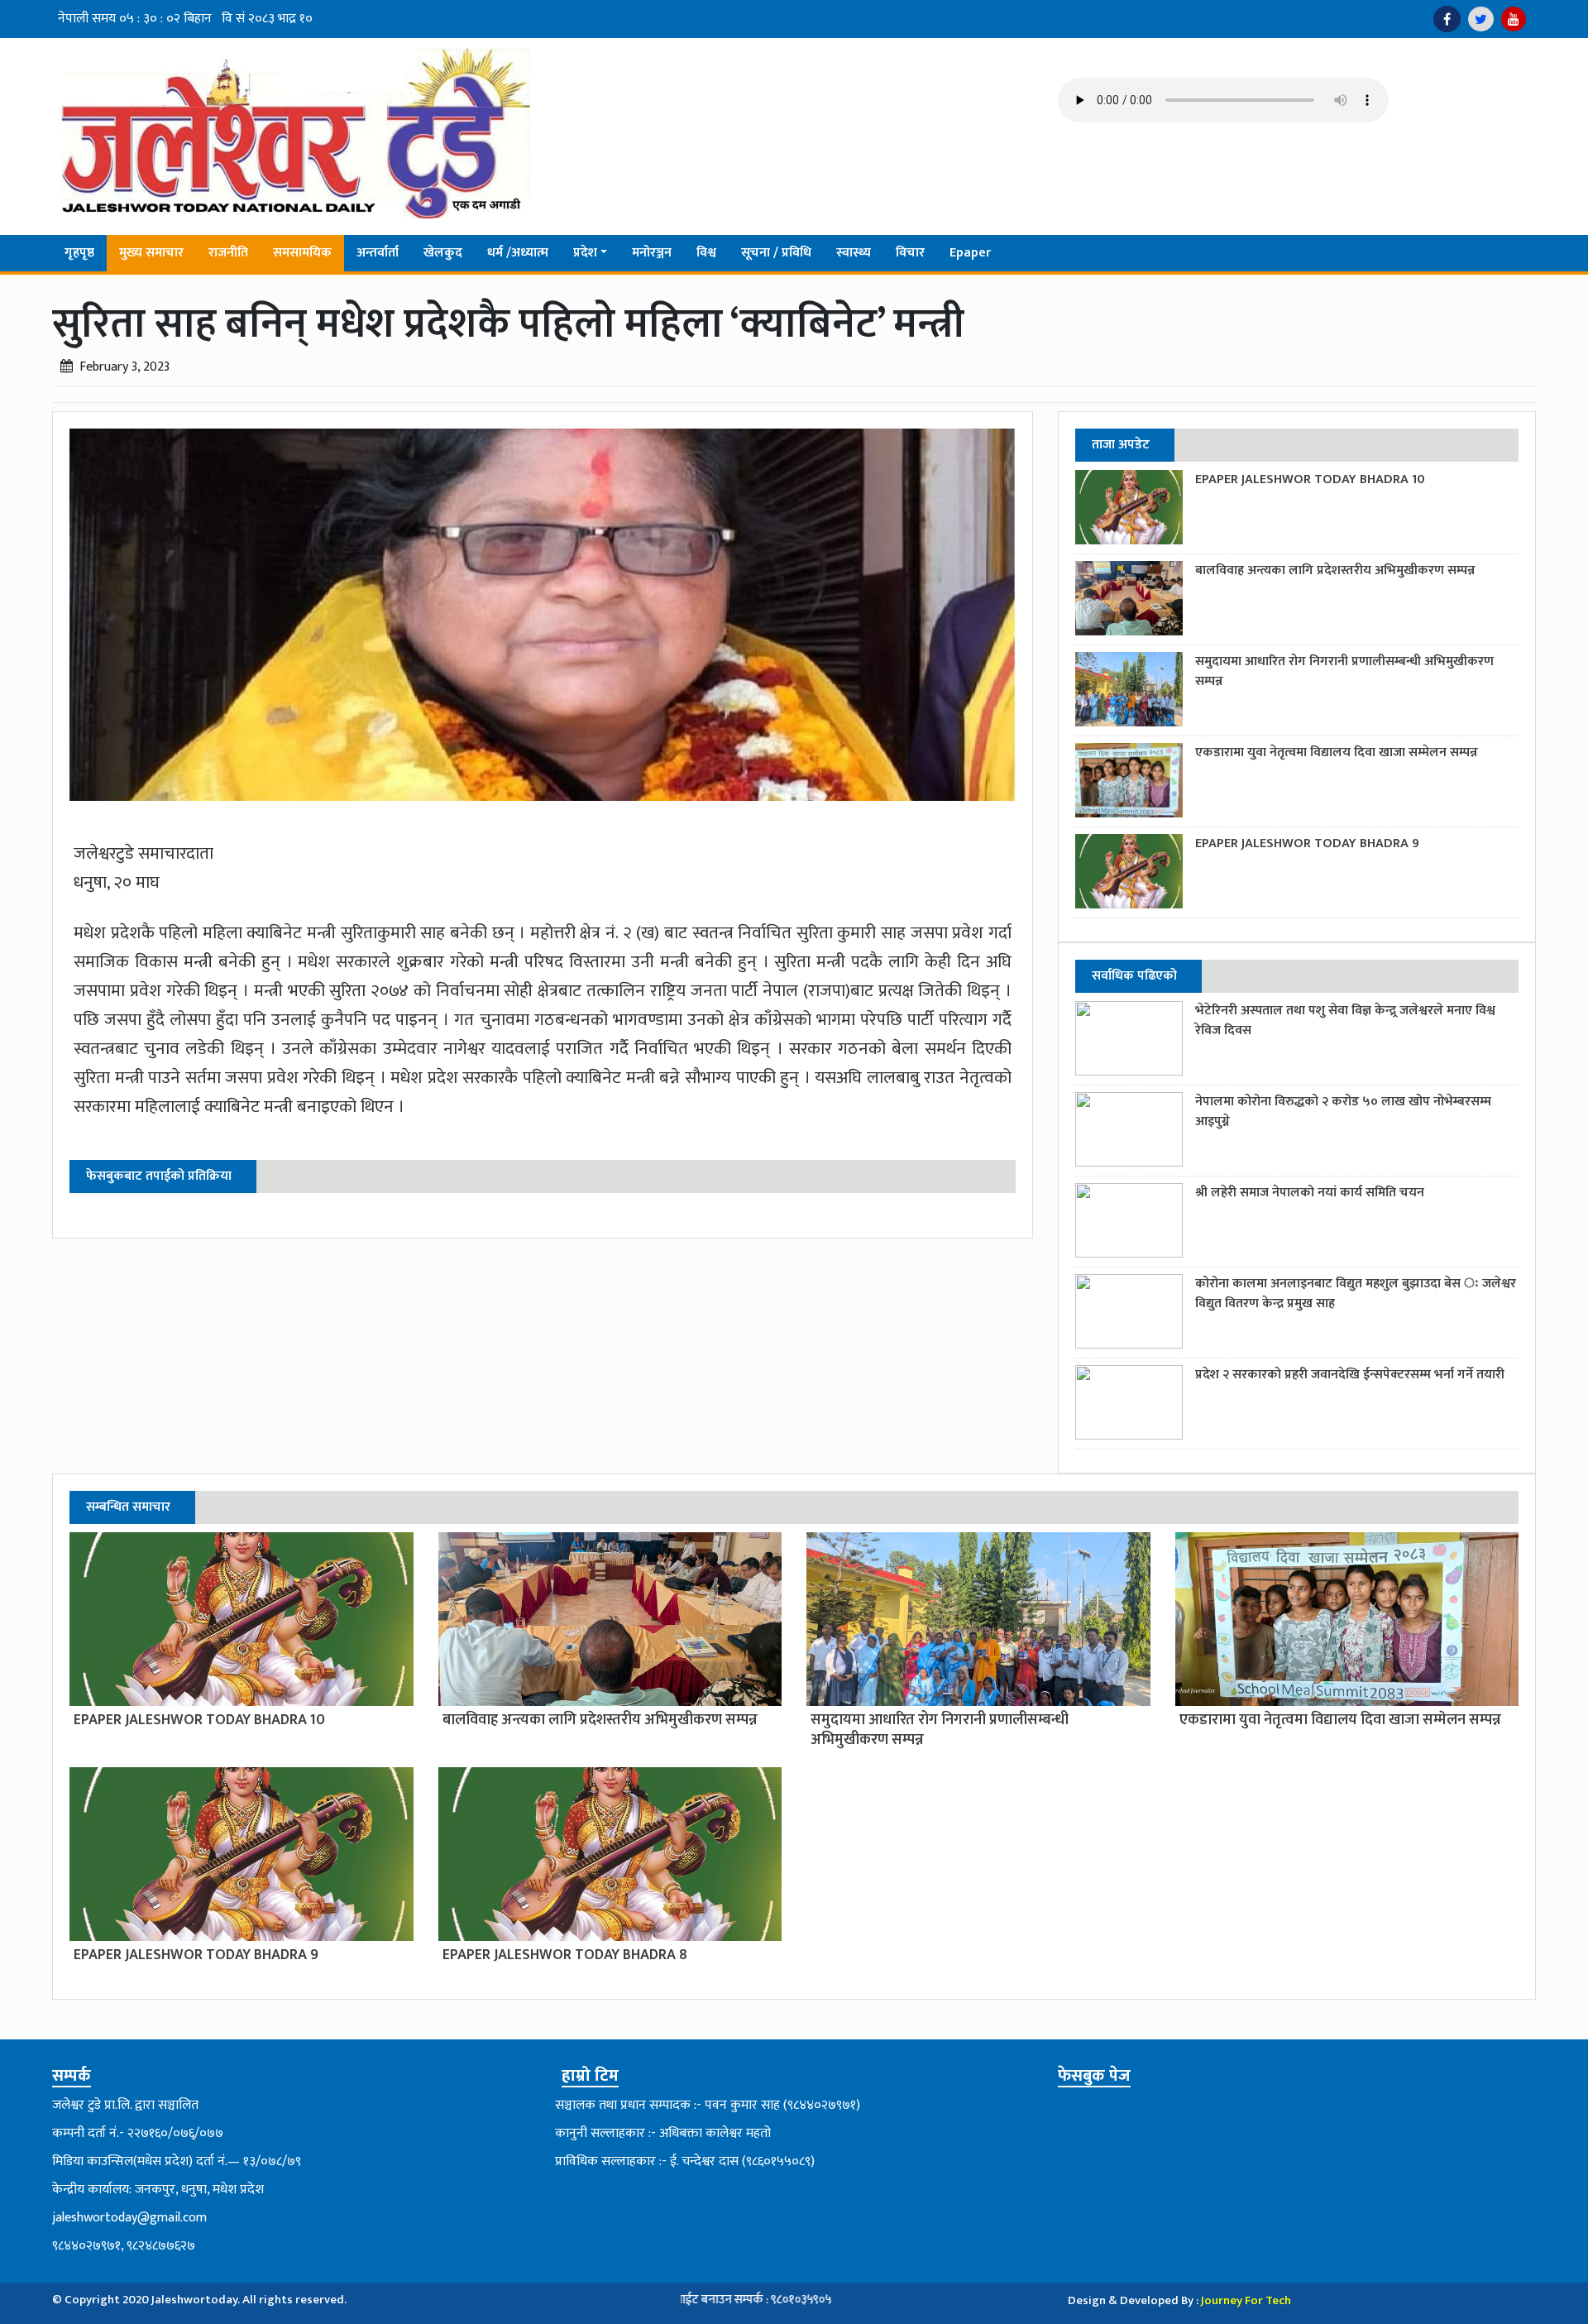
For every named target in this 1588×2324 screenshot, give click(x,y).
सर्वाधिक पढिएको (1134, 976)
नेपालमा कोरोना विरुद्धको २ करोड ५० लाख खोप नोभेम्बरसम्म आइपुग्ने (1343, 1112)
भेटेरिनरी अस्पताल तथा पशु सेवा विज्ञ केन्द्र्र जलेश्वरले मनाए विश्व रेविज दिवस (1345, 1021)
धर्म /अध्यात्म (518, 253)
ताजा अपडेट (1121, 445)
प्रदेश (585, 253)
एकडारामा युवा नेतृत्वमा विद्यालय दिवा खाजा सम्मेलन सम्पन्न (1337, 752)
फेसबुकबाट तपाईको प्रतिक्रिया (159, 1176)
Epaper (970, 253)
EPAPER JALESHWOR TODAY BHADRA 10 (1310, 479)
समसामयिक (302, 253)
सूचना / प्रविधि (776, 253)
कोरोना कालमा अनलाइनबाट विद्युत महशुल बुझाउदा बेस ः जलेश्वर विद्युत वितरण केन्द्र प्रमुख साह (1356, 1294)
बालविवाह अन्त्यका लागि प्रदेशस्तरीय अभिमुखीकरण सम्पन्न (1335, 570)
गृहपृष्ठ (79, 253)
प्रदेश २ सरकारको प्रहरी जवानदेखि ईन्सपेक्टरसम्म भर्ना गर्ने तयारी (1350, 1375)
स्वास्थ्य (854, 253)
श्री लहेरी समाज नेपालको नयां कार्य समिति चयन (1310, 1193)
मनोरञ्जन (652, 253)
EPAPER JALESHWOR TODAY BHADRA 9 (1307, 843)
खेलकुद (443, 253)
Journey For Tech (1246, 2300)
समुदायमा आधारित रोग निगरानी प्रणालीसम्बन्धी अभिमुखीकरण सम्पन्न (1344, 671)
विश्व (706, 253)
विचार (910, 253)
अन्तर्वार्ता (378, 253)
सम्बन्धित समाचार (128, 1507)
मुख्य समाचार (151, 253)
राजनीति (228, 253)
